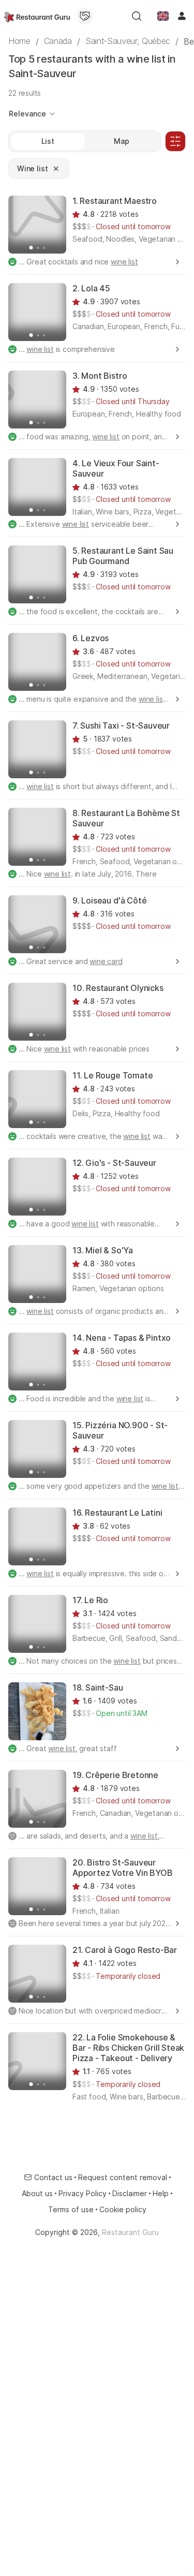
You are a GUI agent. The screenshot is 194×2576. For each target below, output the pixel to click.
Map (122, 141)
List (48, 141)
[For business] (85, 16)
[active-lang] (163, 16)
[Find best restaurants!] (37, 16)
